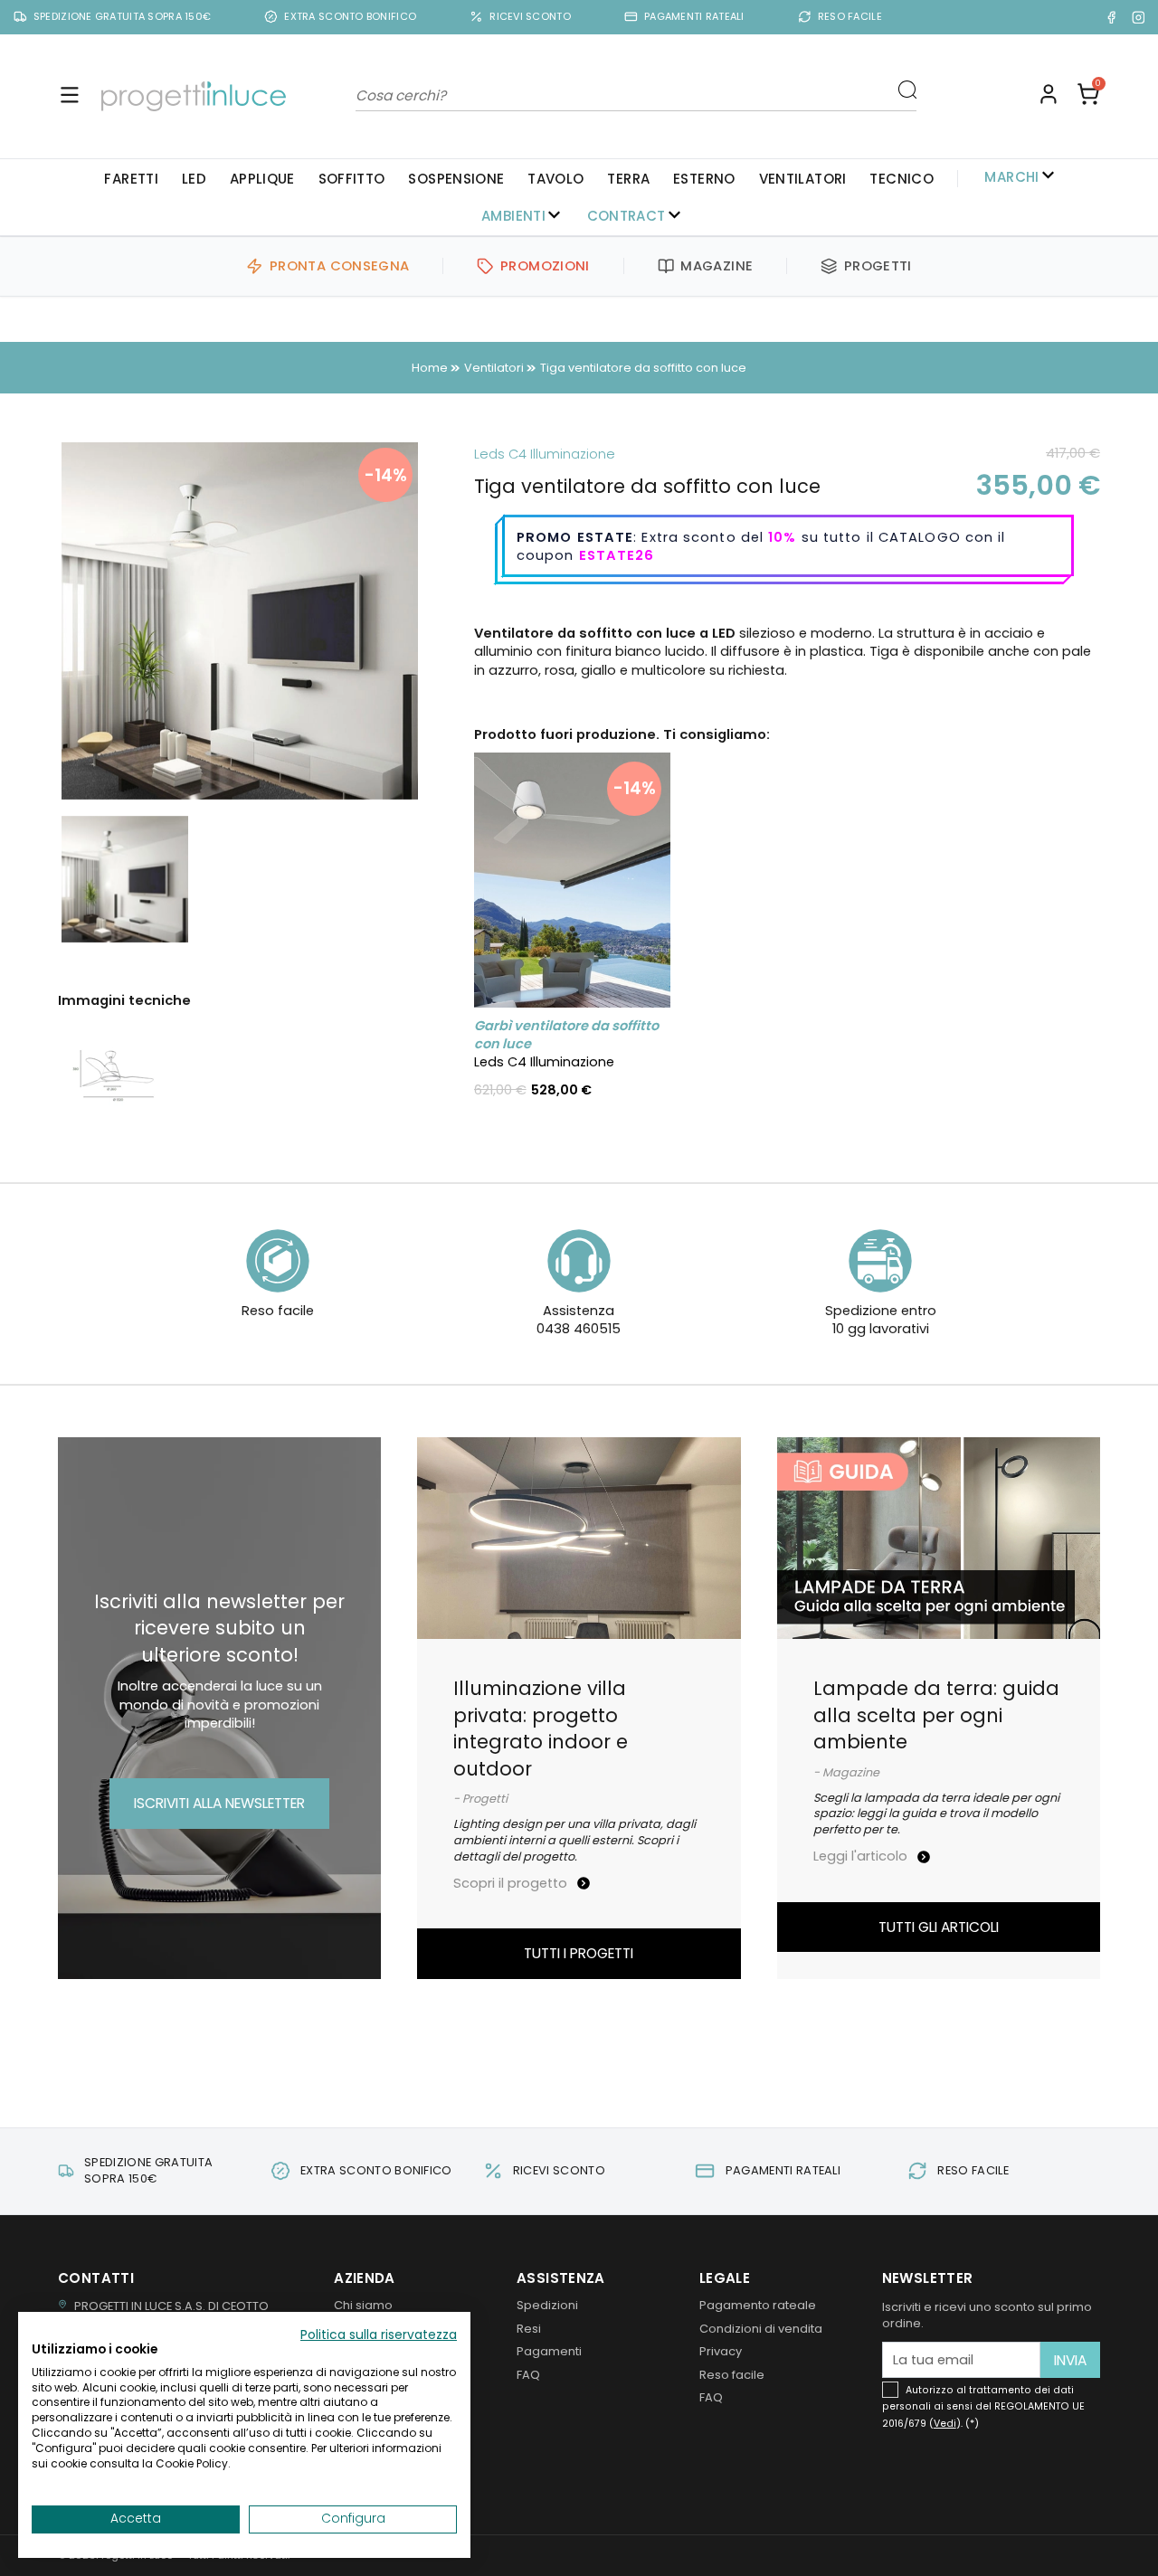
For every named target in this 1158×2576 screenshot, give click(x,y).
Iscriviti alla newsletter (219, 1803)
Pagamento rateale (758, 2305)
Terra (628, 179)
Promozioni (545, 266)
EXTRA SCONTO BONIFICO (350, 17)
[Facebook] (1111, 17)
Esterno (704, 179)
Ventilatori (803, 179)
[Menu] (70, 96)
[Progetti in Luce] (194, 96)
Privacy (721, 2351)
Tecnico (902, 179)
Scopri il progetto (512, 1883)
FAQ (528, 2375)
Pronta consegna (339, 266)
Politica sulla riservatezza (379, 2335)
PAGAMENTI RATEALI (694, 17)
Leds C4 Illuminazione (545, 454)
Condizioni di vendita (761, 2329)
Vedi (945, 2424)
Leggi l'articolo (862, 1856)
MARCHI (1011, 176)
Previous (34, 620)
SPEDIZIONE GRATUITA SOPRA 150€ (122, 17)
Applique (262, 179)
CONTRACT (626, 216)
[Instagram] (1139, 17)
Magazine (717, 266)
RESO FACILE (850, 17)
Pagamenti (549, 2351)
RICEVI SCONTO (530, 17)
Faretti (131, 179)
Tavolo (555, 179)
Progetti (878, 266)
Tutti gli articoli (939, 1927)
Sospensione (456, 179)
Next (445, 620)
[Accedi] (1049, 96)
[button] (1088, 96)
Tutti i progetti (579, 1953)
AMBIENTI (513, 216)
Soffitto (352, 179)
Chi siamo (363, 2305)
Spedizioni (547, 2305)
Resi (529, 2329)
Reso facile (732, 2375)
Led (194, 179)
